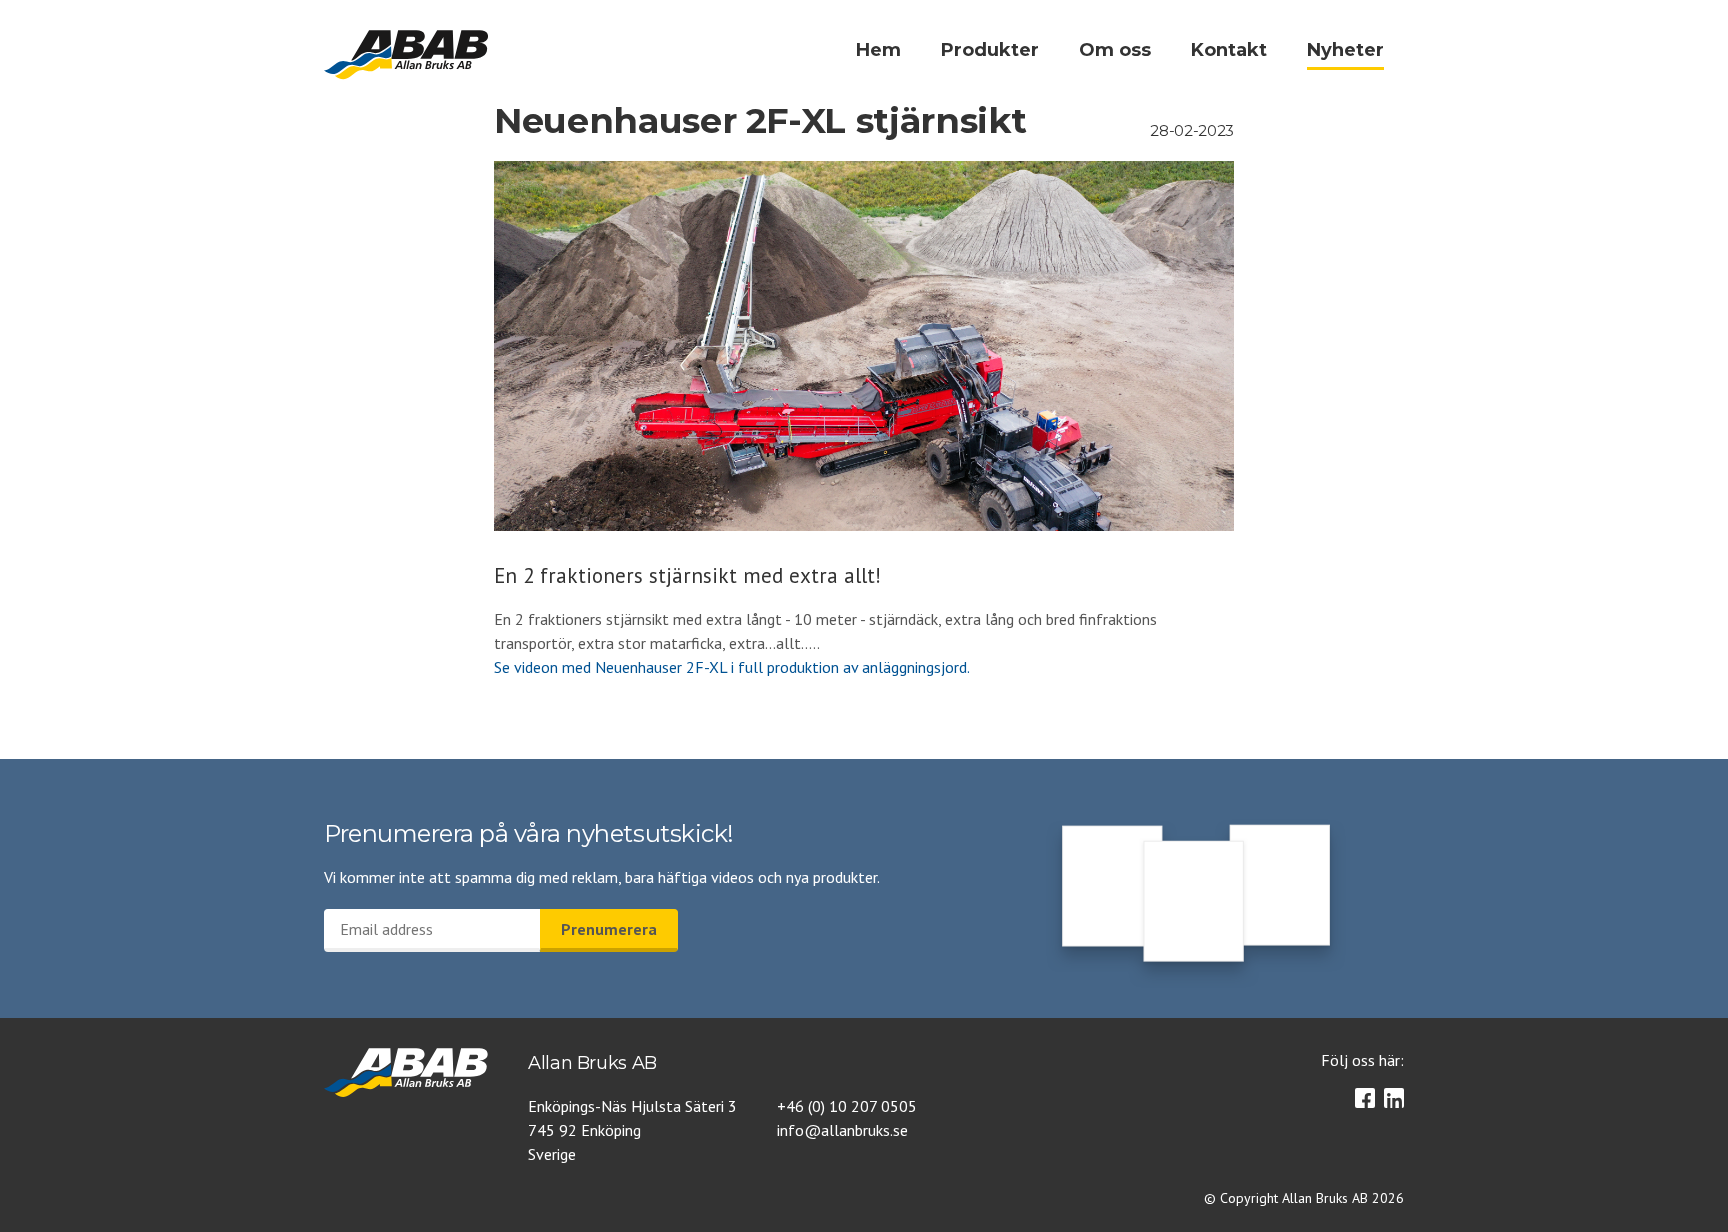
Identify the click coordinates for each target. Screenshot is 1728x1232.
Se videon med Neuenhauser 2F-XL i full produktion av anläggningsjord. (732, 667)
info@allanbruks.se (842, 1130)
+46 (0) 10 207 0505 (847, 1106)
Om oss (1115, 50)
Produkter (990, 50)
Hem (878, 50)
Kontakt (1229, 50)
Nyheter (1345, 50)
